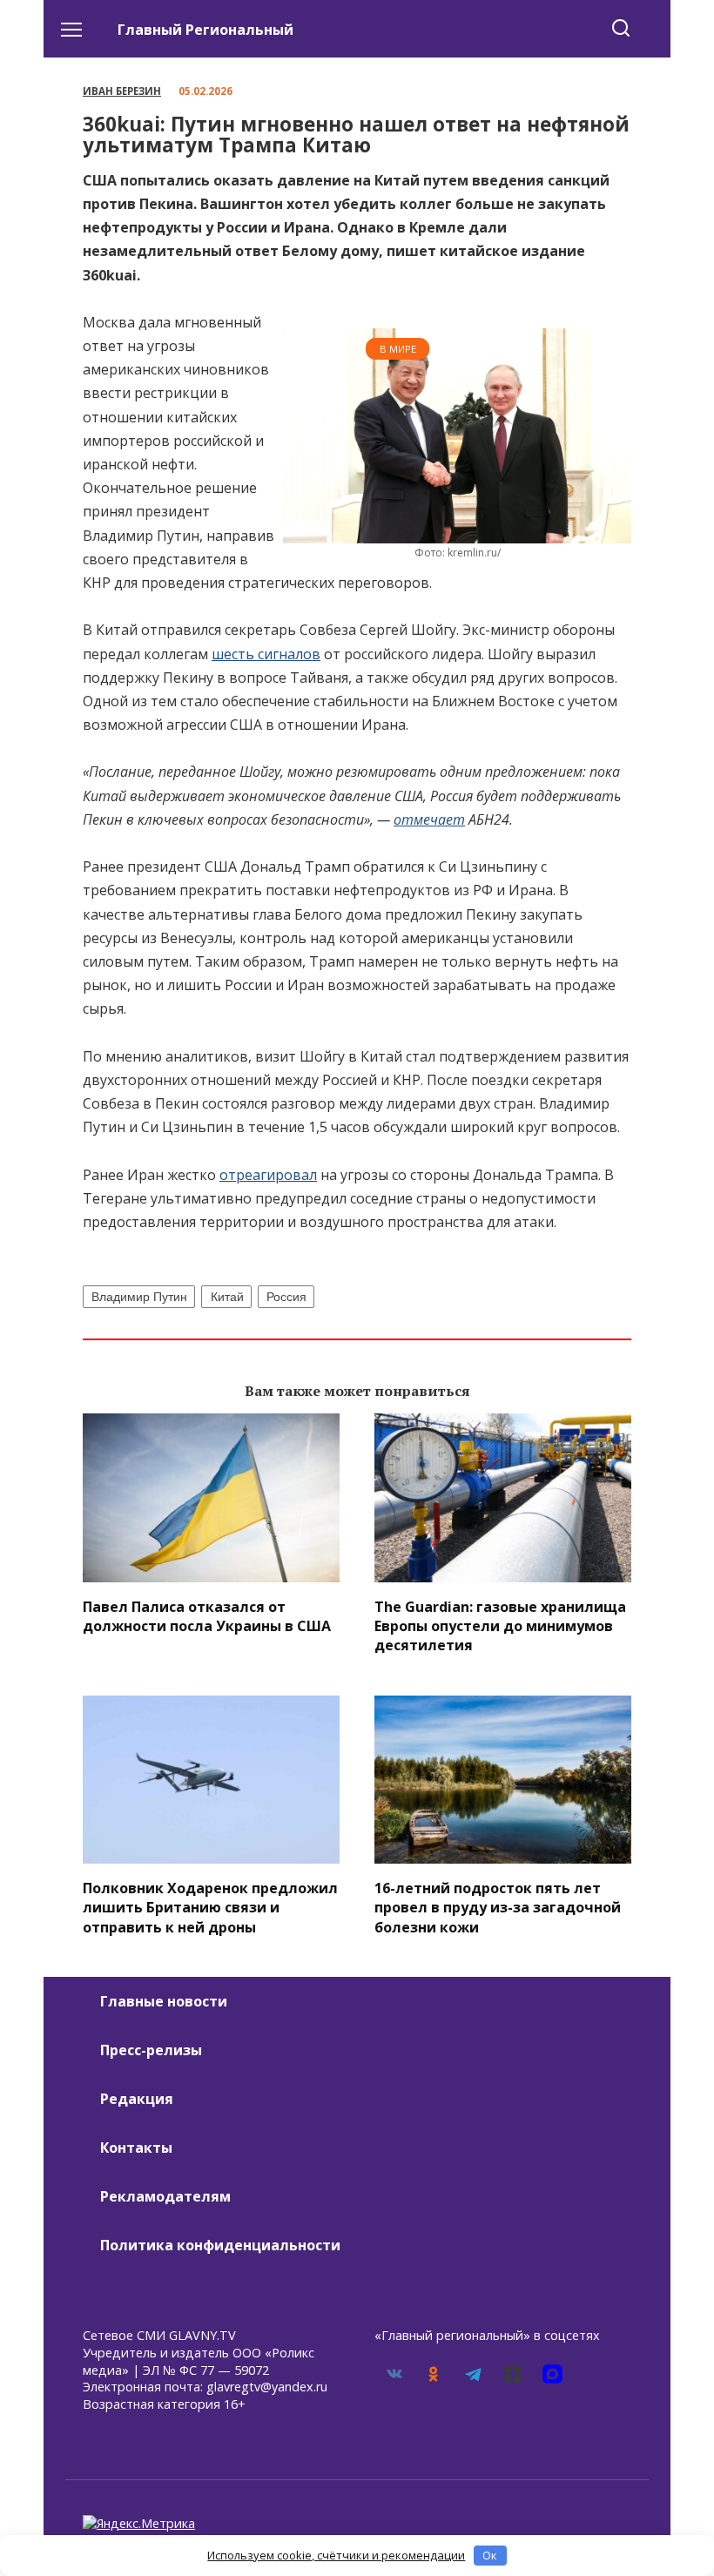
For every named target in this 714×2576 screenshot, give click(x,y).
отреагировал (268, 1175)
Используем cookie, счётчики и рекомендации (336, 2555)
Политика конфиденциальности (220, 2245)
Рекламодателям (165, 2196)
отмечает (429, 819)
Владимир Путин (139, 1297)
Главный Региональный (205, 30)
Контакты (136, 2148)
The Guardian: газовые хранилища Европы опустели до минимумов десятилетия (500, 1625)
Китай (227, 1297)
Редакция (137, 2099)
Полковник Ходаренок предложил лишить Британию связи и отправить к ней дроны (210, 1907)
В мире (398, 349)
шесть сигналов (266, 654)
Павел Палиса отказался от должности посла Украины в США (207, 1615)
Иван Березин (122, 91)
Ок (490, 2555)
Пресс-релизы (151, 2050)
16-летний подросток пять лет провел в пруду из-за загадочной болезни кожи (498, 1907)
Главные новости (164, 2001)
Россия (286, 1297)
